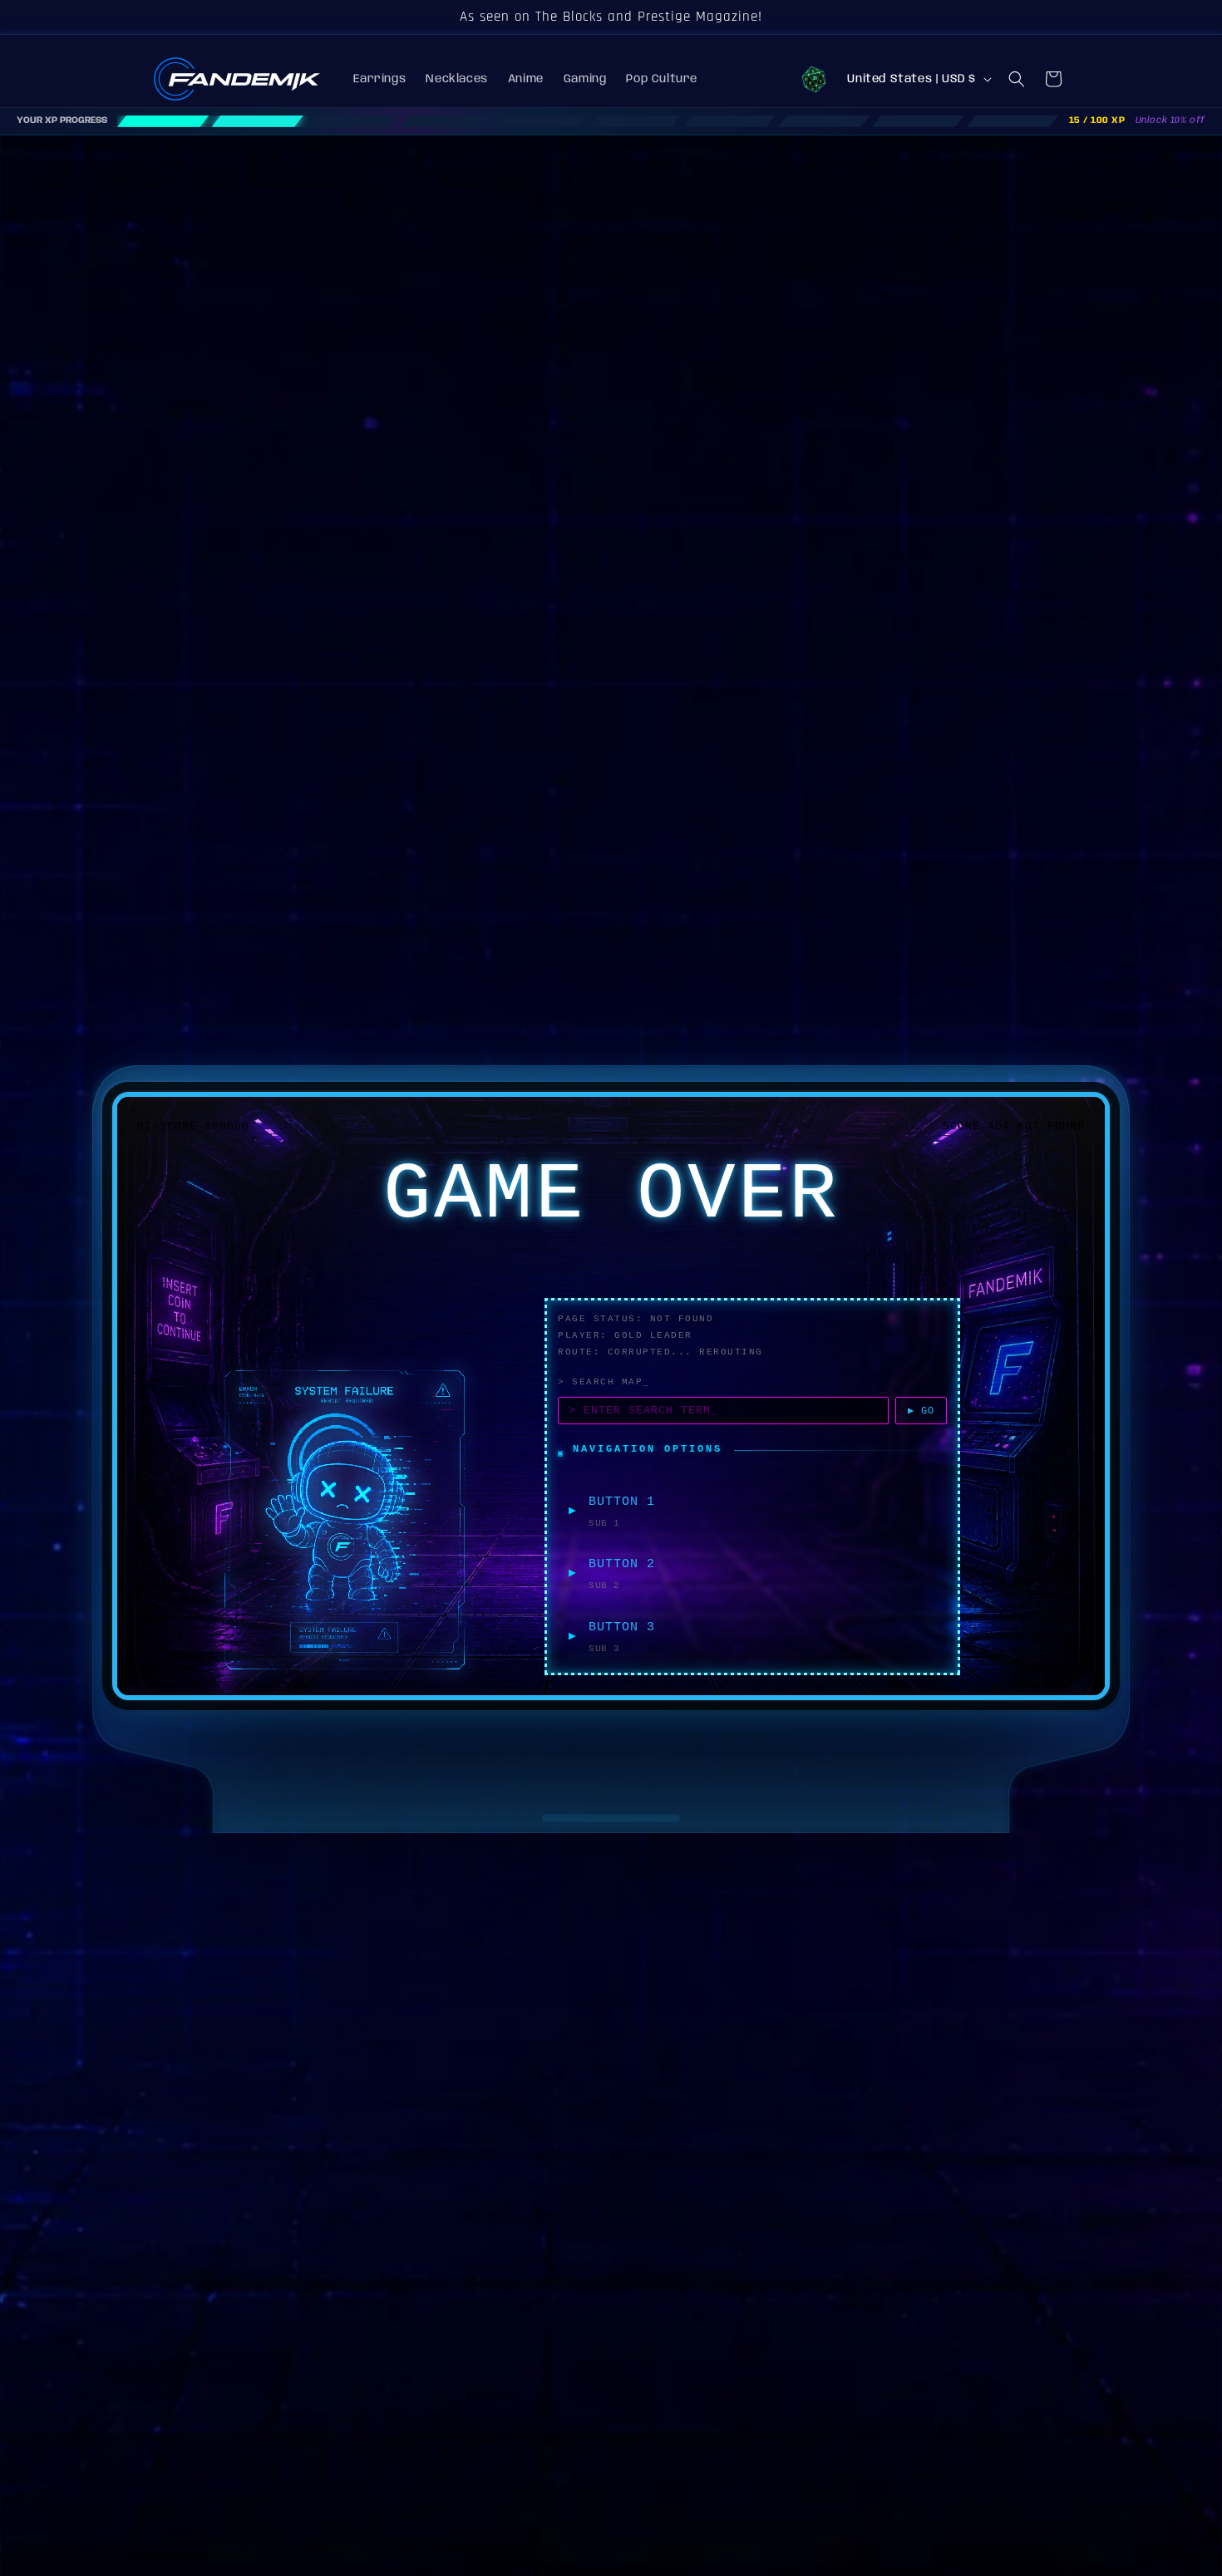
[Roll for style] (814, 79)
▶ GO (921, 1411)
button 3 (622, 1627)
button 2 (622, 1564)
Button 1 (622, 1502)
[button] (1017, 79)
